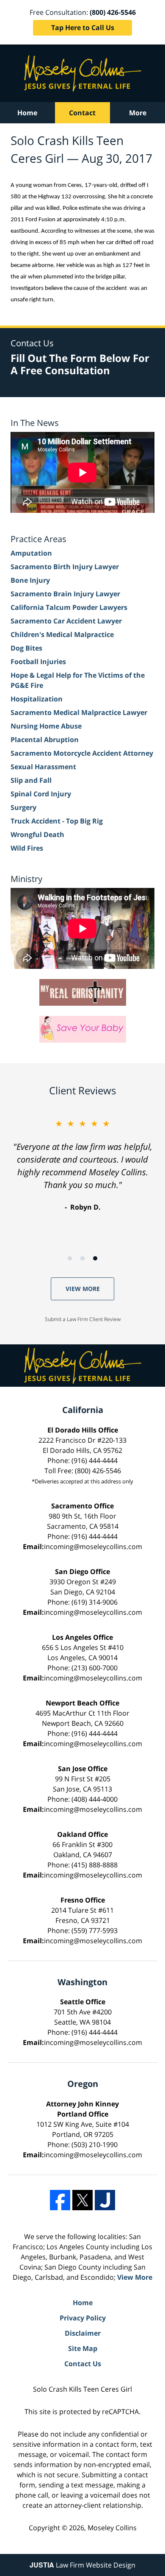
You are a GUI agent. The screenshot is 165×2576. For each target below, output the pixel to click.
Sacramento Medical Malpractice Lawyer (79, 712)
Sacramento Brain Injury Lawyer (65, 594)
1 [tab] (70, 1258)
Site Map (83, 2348)
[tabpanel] (82, 1165)
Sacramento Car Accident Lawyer (66, 621)
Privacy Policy (83, 2318)
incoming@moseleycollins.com (93, 1547)
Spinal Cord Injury (41, 794)
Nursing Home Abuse (46, 726)
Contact (82, 113)
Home (27, 113)
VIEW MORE (83, 1289)
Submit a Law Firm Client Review (83, 1319)
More (138, 113)
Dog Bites (26, 648)
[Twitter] (82, 2200)
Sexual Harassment (43, 767)
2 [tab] (82, 1258)
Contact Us (83, 2364)
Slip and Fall (31, 780)
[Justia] (105, 2200)
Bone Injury (30, 580)
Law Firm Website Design (82, 2565)
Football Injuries (38, 662)
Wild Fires (27, 848)
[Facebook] (60, 2200)
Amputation (31, 553)
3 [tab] (95, 1258)
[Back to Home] (83, 73)
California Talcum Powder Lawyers (69, 607)
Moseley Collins (112, 2528)
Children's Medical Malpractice (62, 634)
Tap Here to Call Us (83, 28)
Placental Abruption (45, 740)
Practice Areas (38, 539)
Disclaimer (83, 2333)
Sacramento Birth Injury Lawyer (65, 567)
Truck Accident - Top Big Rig (57, 821)
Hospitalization (37, 699)
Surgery (23, 807)
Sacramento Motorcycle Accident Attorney (82, 753)
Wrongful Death (37, 835)
